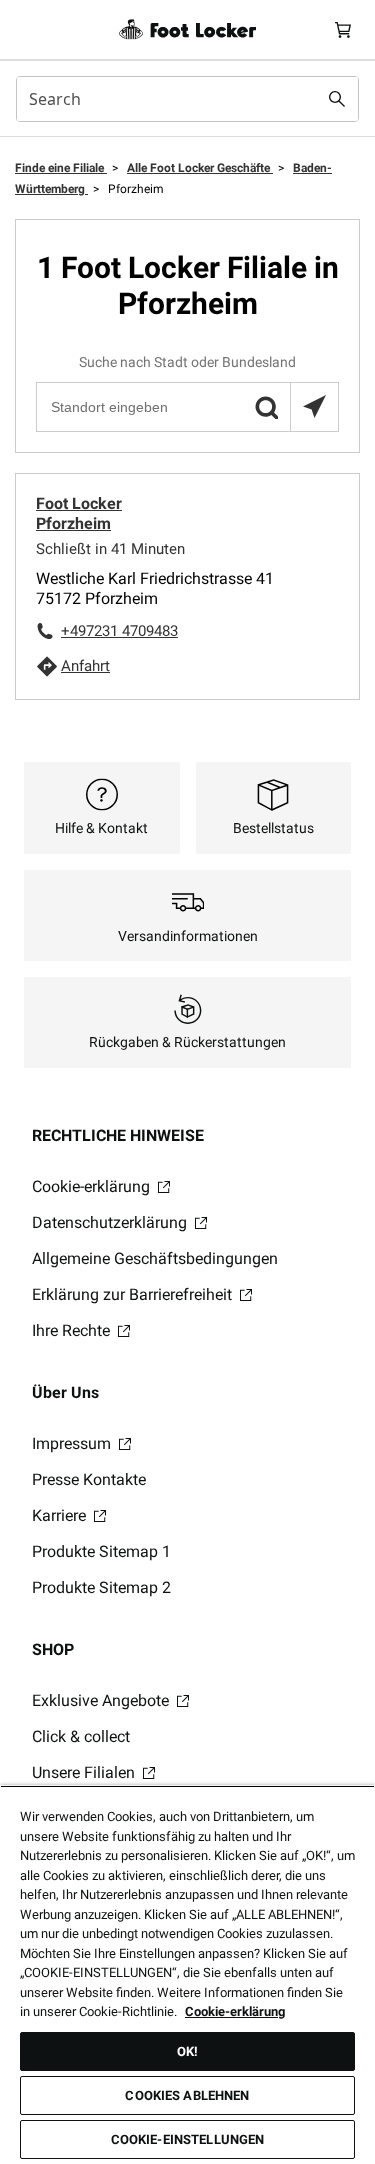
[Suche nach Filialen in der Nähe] (314, 407)
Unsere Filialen (85, 1772)
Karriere (61, 1515)
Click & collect (81, 1736)
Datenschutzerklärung (111, 1222)
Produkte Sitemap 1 (101, 1551)
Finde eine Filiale (61, 168)
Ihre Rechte (73, 1330)
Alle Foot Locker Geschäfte (200, 168)
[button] (266, 407)
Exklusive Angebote (102, 1700)
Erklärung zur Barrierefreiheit (134, 1294)
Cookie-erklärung (93, 1186)
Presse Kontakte (89, 1479)
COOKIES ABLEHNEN (187, 2095)
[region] (187, 1974)
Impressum (73, 1443)
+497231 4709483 (119, 631)
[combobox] (187, 99)
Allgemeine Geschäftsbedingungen (155, 1258)
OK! (187, 2051)
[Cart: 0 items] (343, 29)
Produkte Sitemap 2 (101, 1587)
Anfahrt (85, 666)
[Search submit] (337, 99)
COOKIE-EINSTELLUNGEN (188, 2139)
